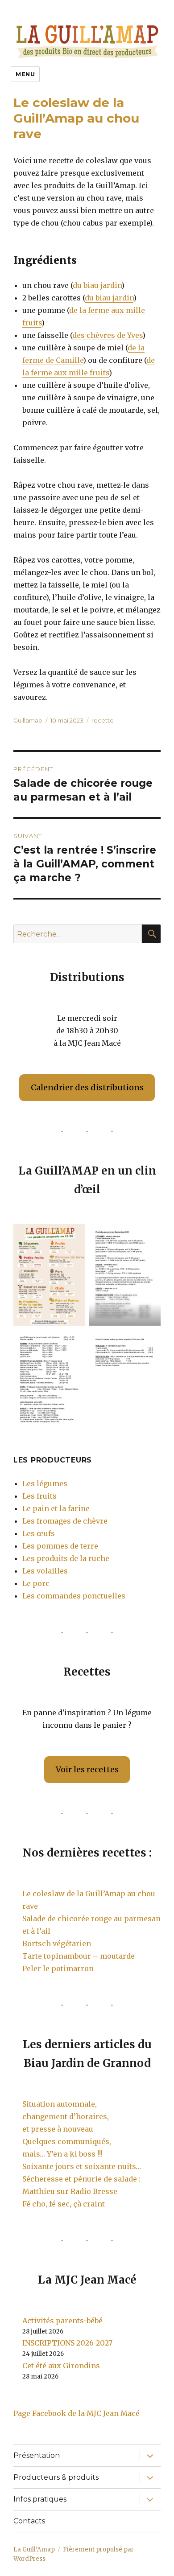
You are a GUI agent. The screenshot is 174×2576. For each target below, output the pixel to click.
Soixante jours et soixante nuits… (82, 2166)
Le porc (36, 1583)
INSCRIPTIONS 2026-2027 (67, 2343)
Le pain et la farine (56, 1508)
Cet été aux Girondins (61, 2366)
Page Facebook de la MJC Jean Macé (77, 2413)
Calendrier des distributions (87, 1087)
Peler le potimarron (58, 1968)
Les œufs (39, 1533)
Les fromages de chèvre (65, 1521)
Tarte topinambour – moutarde (79, 1956)
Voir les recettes (87, 1769)
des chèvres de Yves (107, 335)
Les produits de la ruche (66, 1558)
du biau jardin (97, 285)
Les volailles (45, 1571)
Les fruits (39, 1496)
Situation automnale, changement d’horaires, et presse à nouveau (66, 2116)
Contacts (29, 2521)
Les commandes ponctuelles (74, 1596)
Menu (25, 74)
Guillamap (28, 720)
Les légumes (45, 1483)
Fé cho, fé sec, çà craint (64, 2204)
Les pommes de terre (60, 1546)
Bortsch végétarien (57, 1943)
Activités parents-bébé (62, 2321)
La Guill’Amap (34, 2549)
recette (103, 720)
